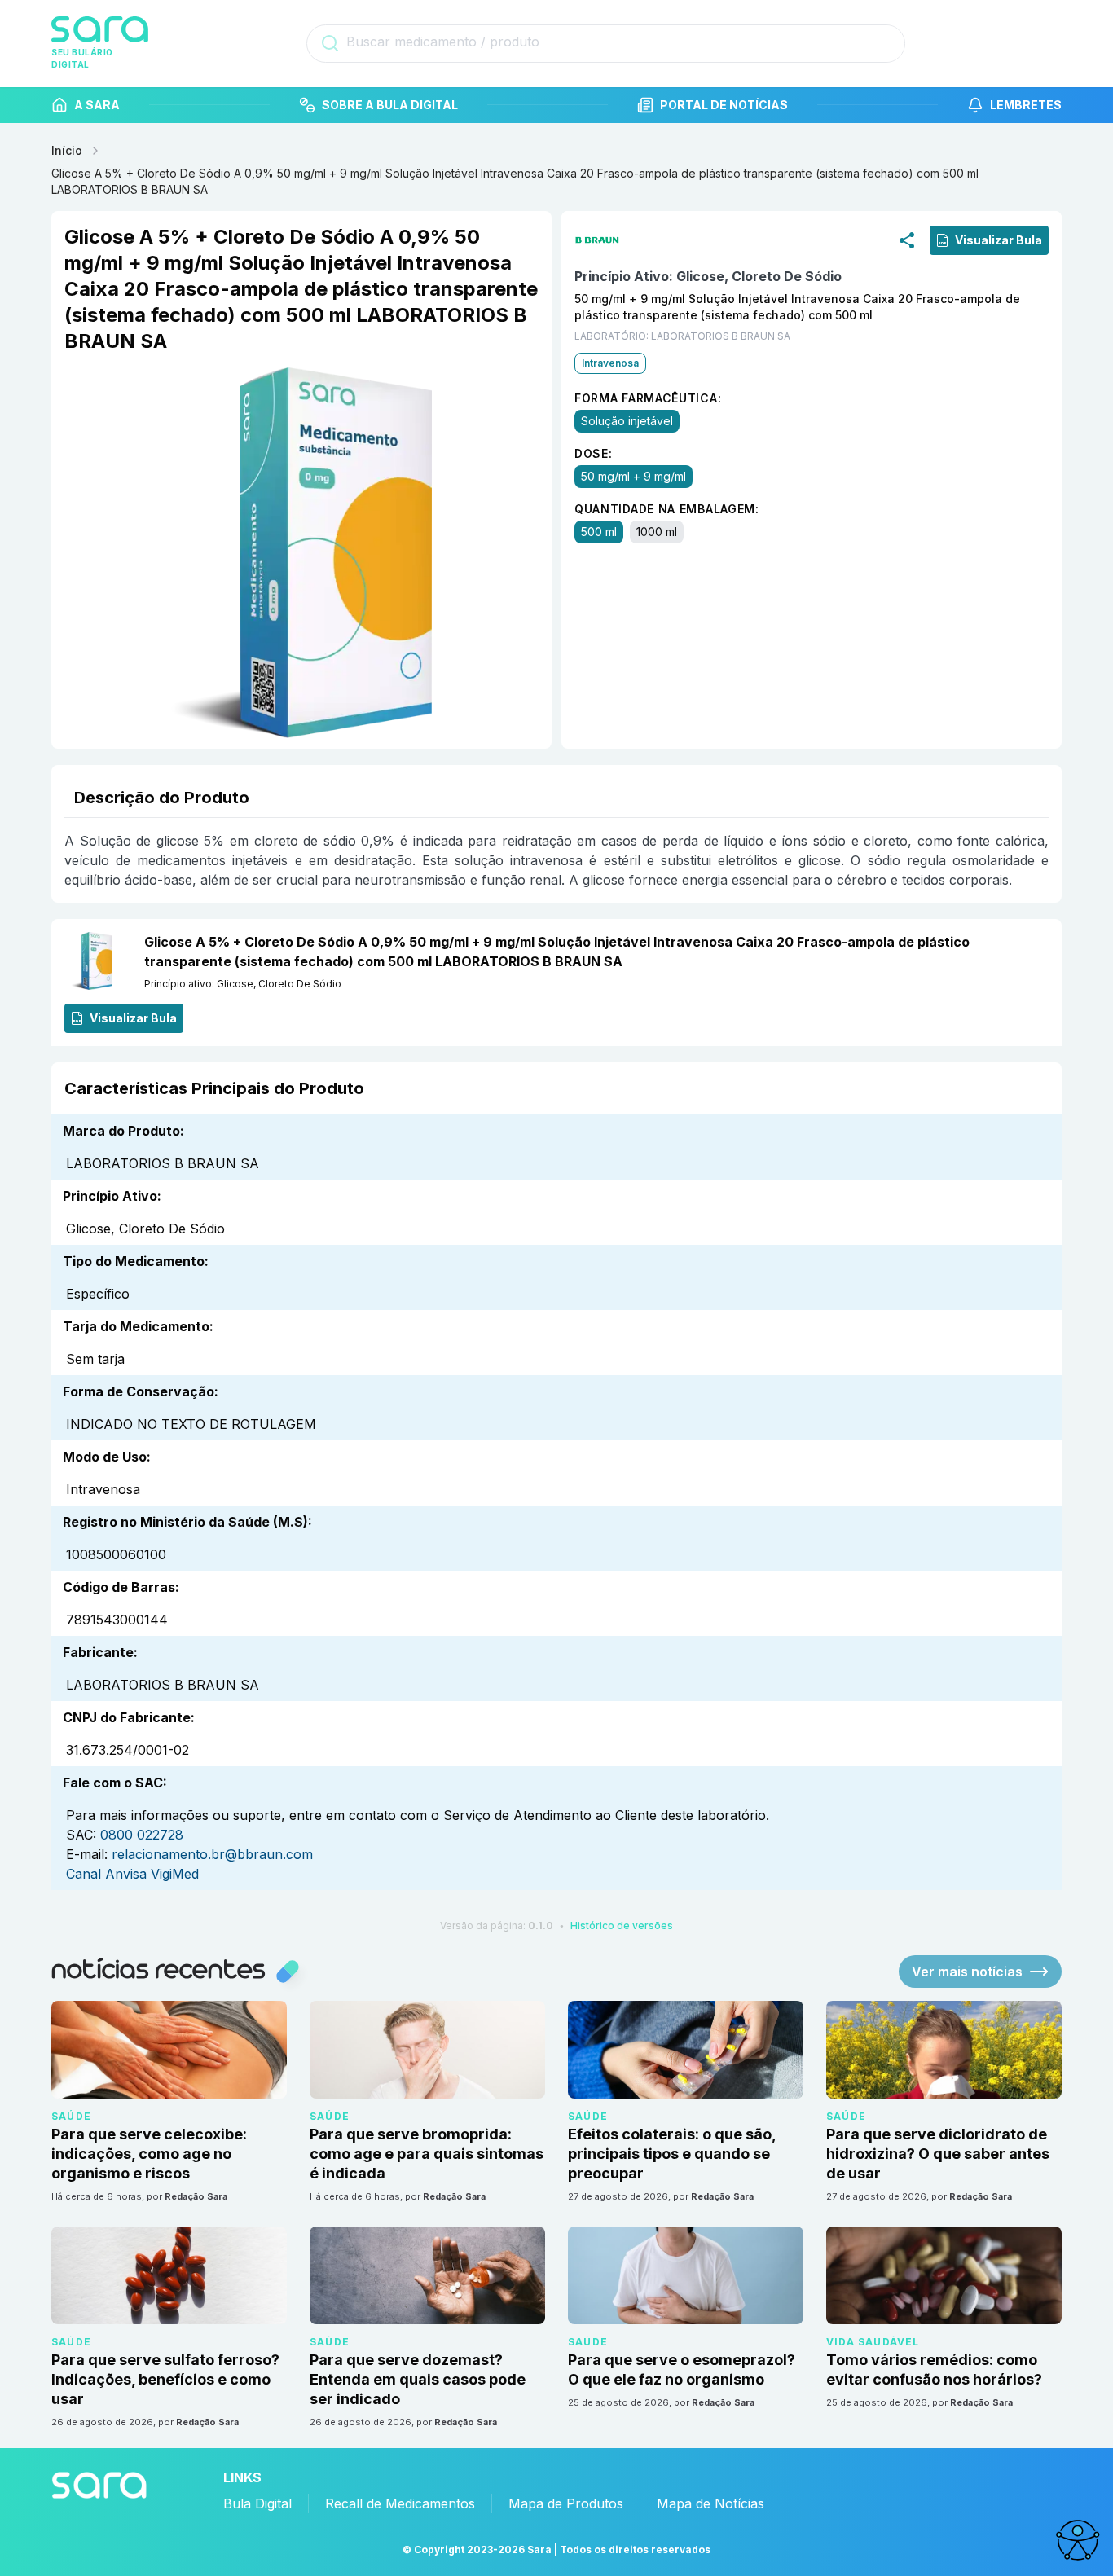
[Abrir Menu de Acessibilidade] (1077, 2540)
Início (67, 150)
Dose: (594, 453)
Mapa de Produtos (566, 2503)
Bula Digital (257, 2503)
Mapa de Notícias (710, 2503)
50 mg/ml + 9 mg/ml (633, 476)
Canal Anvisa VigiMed (132, 1874)
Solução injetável (627, 421)
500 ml (599, 532)
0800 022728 (142, 1835)
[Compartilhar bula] (907, 240)
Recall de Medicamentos (400, 2503)
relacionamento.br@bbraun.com (212, 1854)
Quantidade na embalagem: (667, 509)
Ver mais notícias (967, 1972)
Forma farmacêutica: (648, 398)
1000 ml (657, 532)
